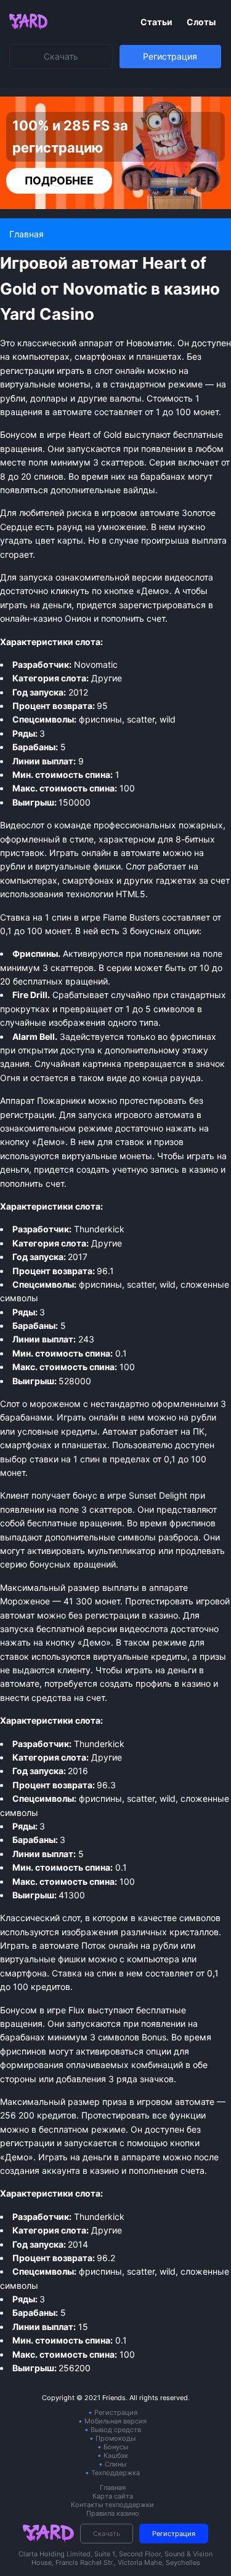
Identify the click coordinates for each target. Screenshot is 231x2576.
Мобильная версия (115, 2421)
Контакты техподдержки (112, 2505)
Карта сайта (113, 2496)
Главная (113, 2487)
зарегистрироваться (162, 605)
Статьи (157, 22)
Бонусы (116, 2447)
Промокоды (115, 2438)
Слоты (201, 22)
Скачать (61, 56)
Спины (115, 2464)
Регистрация (170, 56)
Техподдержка (115, 2473)
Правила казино (113, 2513)
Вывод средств (116, 2430)
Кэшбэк (116, 2455)
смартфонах (88, 880)
